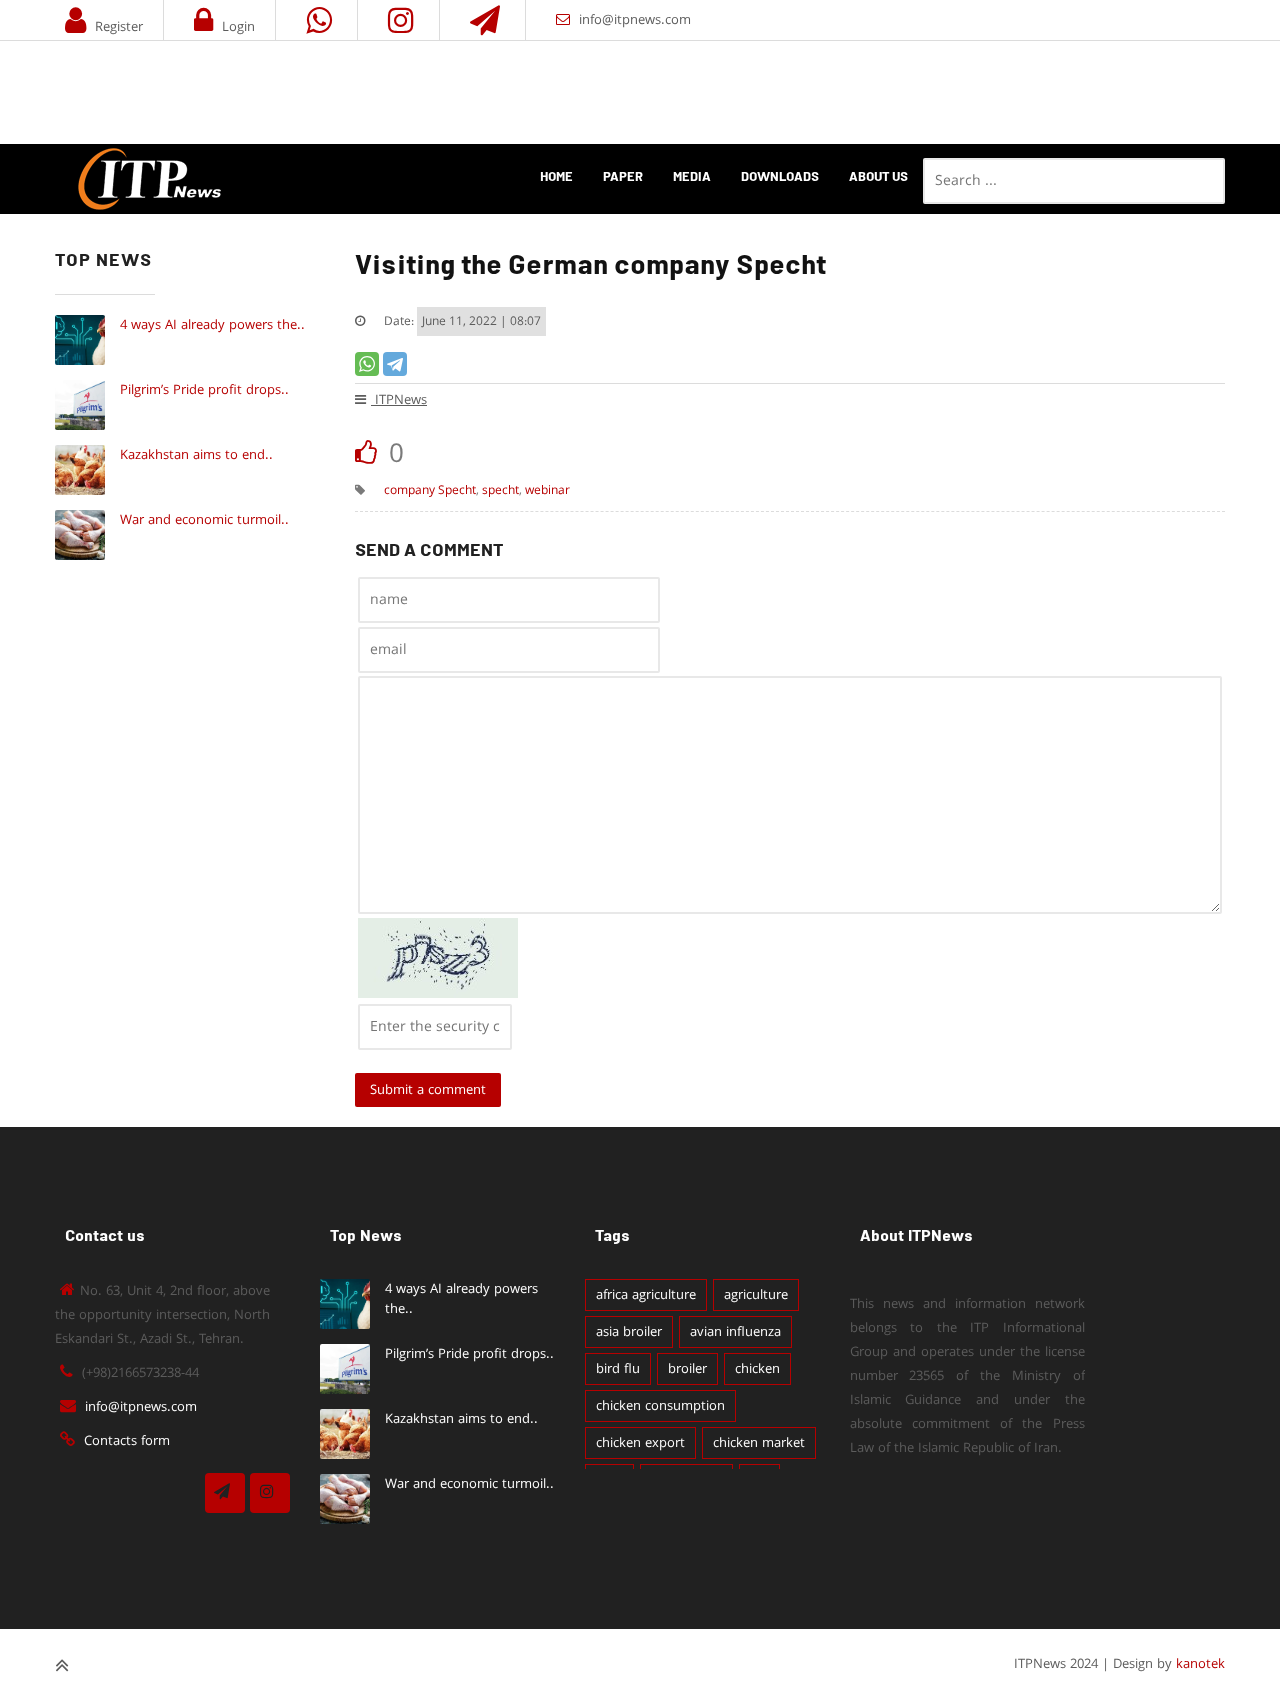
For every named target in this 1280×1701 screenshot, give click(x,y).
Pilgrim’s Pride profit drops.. (204, 390)
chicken (757, 1369)
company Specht (430, 490)
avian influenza (735, 1332)
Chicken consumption (660, 1406)
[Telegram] (395, 364)
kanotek (1200, 1664)
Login (238, 27)
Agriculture (756, 1295)
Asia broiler (629, 1332)
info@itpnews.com (635, 20)
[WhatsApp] (367, 364)
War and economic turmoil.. (204, 520)
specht (500, 490)
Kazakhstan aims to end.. (196, 455)
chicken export (640, 1443)
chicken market (759, 1443)
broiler (687, 1369)
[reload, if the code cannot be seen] (438, 994)
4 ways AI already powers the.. (212, 325)
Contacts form (127, 1441)
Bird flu (618, 1369)
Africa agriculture (646, 1295)
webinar (547, 490)
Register (119, 27)
